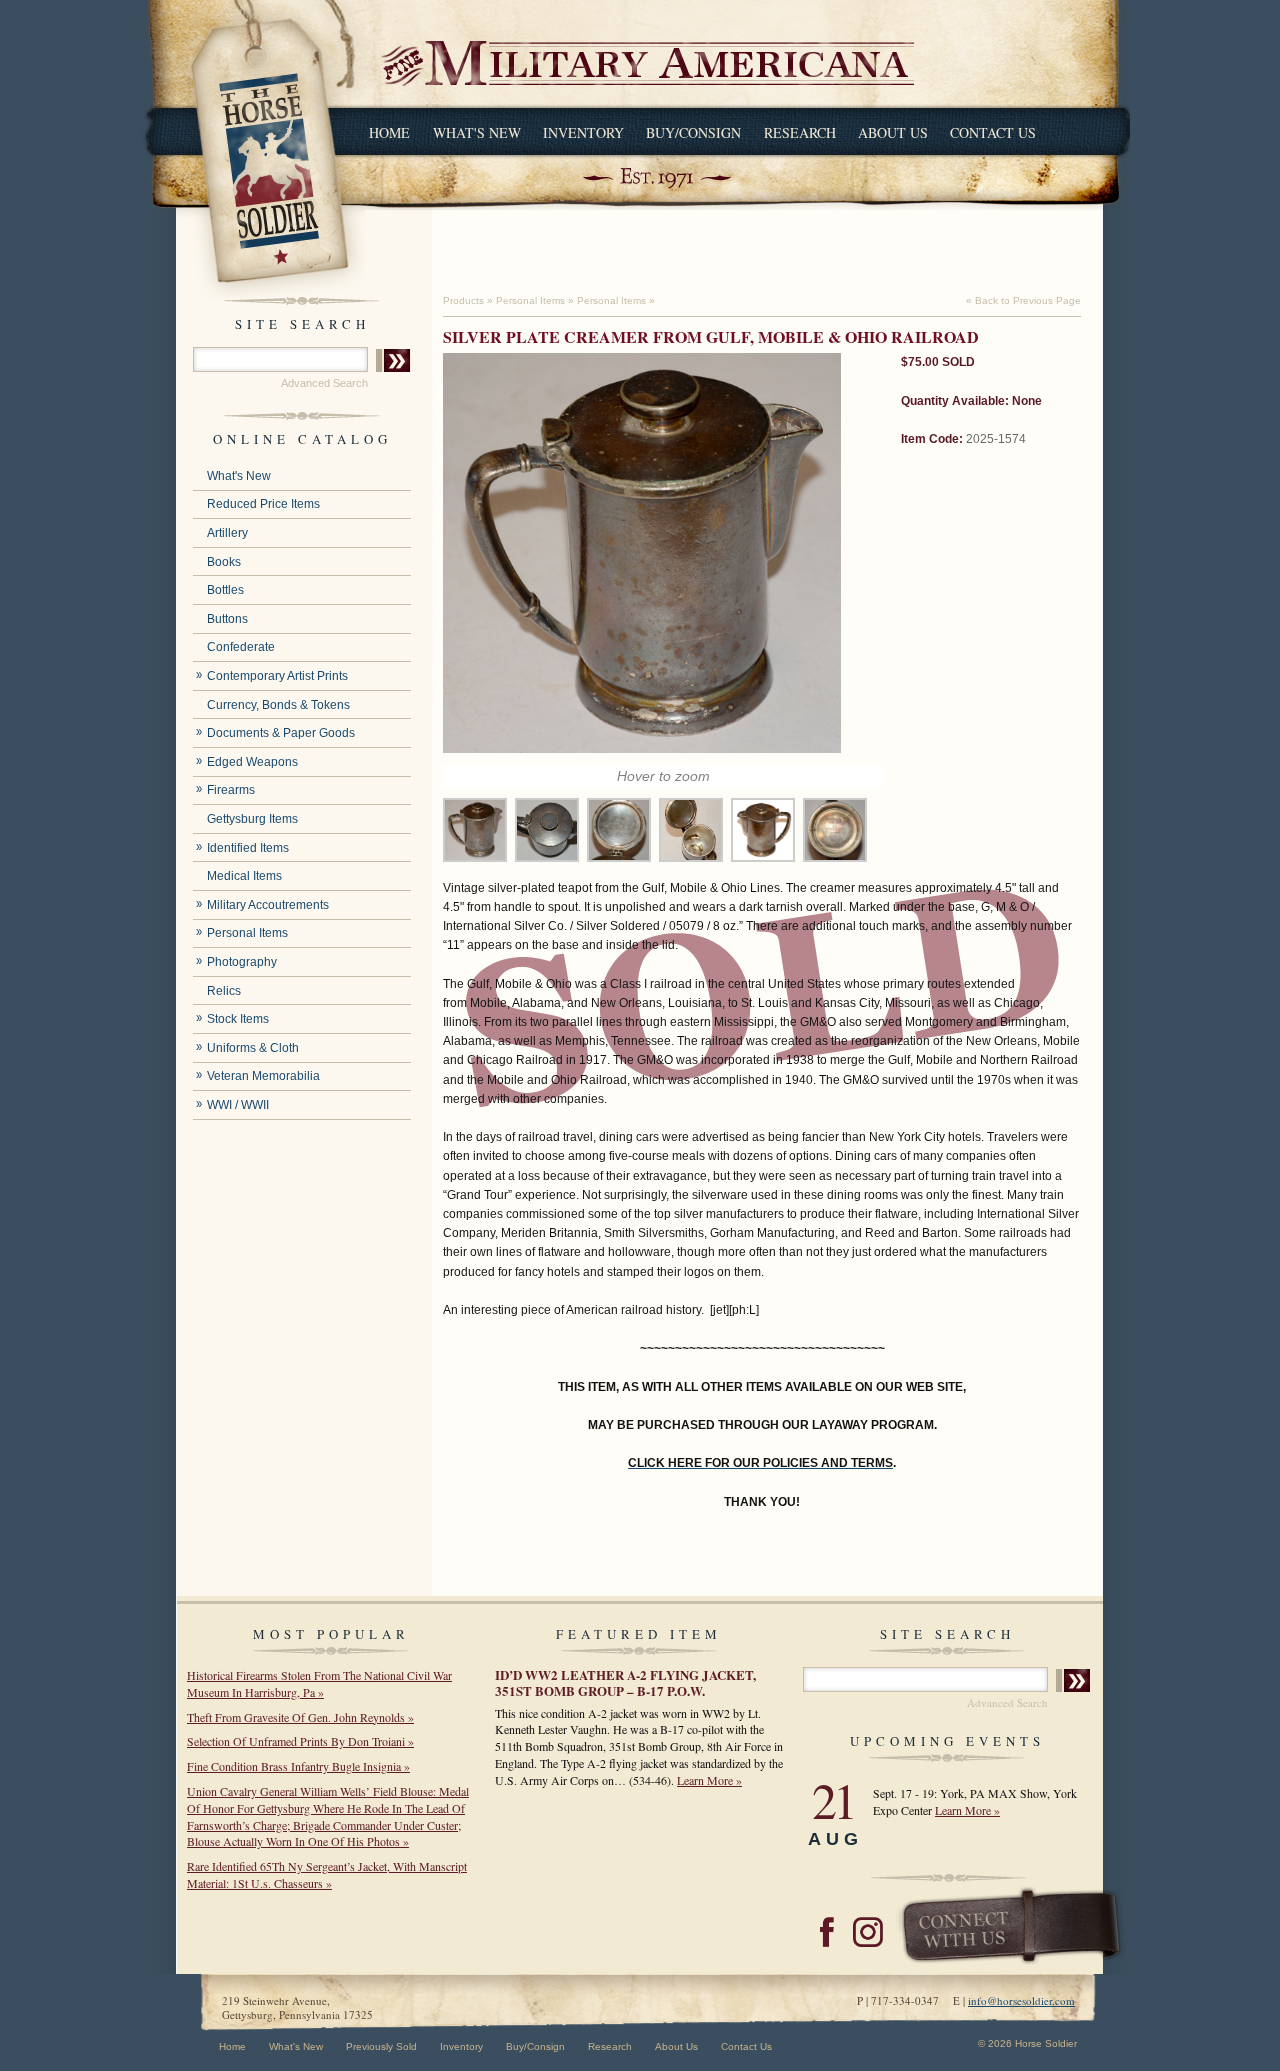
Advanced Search (324, 383)
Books (224, 562)
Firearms (231, 790)
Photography (242, 962)
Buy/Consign (693, 132)
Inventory (583, 132)
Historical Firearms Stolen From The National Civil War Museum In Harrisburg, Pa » (319, 1683)
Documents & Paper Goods (281, 733)
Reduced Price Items (263, 504)
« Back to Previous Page (1023, 300)
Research (800, 132)
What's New (477, 132)
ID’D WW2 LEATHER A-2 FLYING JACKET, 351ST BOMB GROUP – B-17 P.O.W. (625, 1682)
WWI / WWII (238, 1105)
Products (463, 300)
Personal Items (247, 933)
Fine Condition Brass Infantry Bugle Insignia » (298, 1766)
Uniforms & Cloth (253, 1048)
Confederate (241, 647)
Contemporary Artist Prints (277, 676)
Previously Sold (381, 2046)
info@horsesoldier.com (1021, 2000)
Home (389, 132)
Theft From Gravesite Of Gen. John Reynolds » (300, 1717)
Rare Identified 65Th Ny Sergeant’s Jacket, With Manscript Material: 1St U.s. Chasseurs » (327, 1874)
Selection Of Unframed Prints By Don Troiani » (300, 1741)
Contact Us (993, 132)
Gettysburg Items (252, 819)
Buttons (227, 619)
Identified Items (248, 848)
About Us (893, 132)
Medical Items (244, 876)
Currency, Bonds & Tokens (278, 705)
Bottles (225, 590)
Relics (224, 991)
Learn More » (709, 1780)
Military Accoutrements (268, 905)
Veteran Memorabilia (263, 1076)
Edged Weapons (252, 762)
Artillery (227, 533)
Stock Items (238, 1019)
